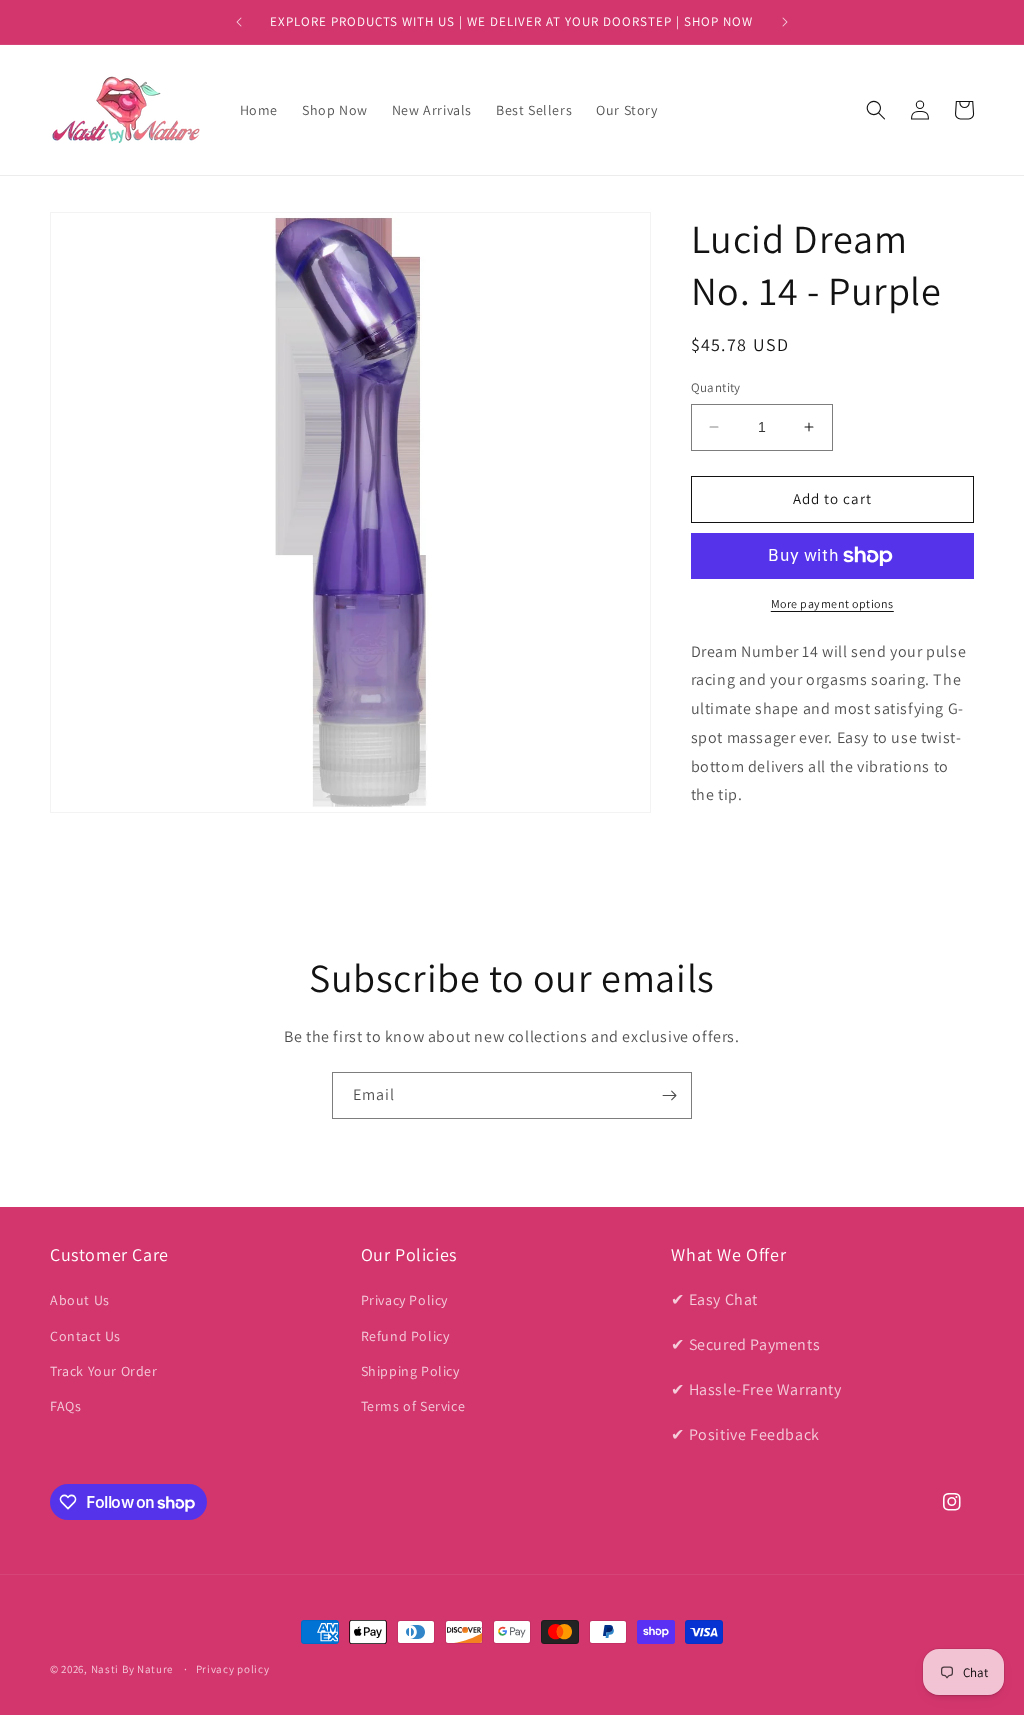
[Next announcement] (785, 22)
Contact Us (85, 1336)
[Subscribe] (669, 1095)
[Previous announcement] (239, 22)
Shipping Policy (410, 1371)
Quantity (716, 387)
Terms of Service (413, 1406)
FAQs (65, 1406)
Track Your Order (104, 1371)
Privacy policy (233, 1669)
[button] (876, 110)
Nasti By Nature (132, 1669)
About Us (80, 1300)
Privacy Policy (404, 1300)
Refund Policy (405, 1336)
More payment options (832, 603)
